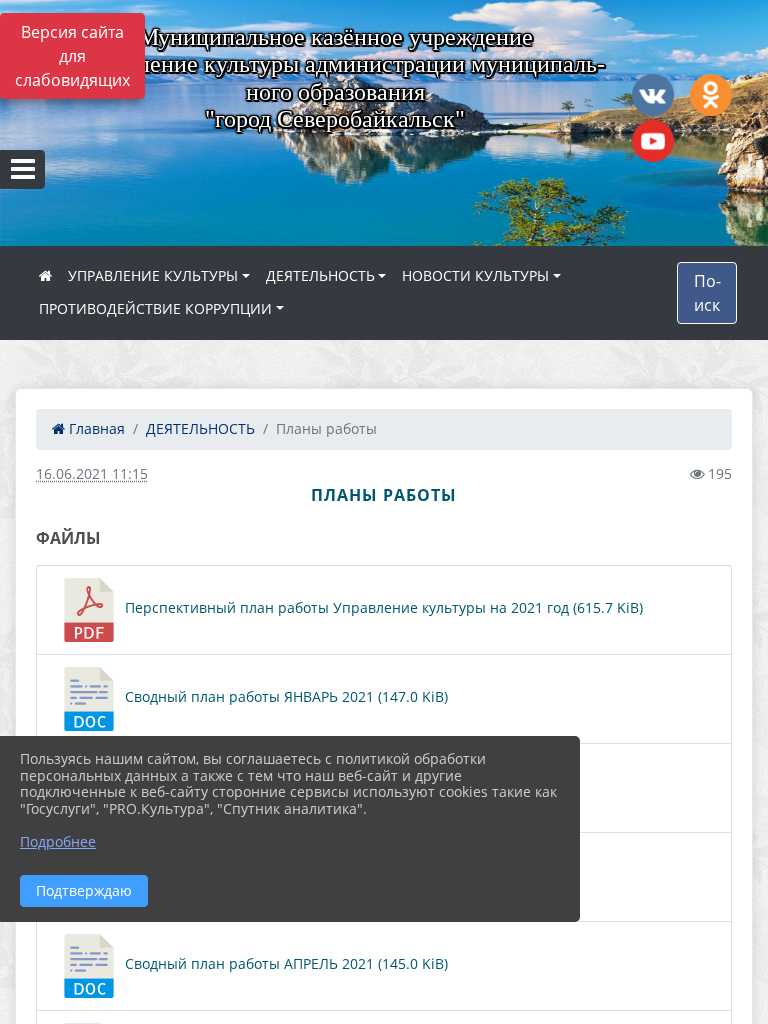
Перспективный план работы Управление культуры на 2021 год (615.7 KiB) (382, 607)
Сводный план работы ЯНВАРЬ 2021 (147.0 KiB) (284, 696)
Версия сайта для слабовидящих (72, 56)
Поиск (707, 293)
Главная (95, 428)
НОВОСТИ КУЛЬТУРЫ (475, 275)
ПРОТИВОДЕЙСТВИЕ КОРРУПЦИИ (155, 308)
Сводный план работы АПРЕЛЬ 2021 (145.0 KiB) (284, 963)
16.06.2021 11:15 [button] (92, 473)
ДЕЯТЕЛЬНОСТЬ (320, 275)
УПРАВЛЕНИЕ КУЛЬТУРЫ (153, 275)
